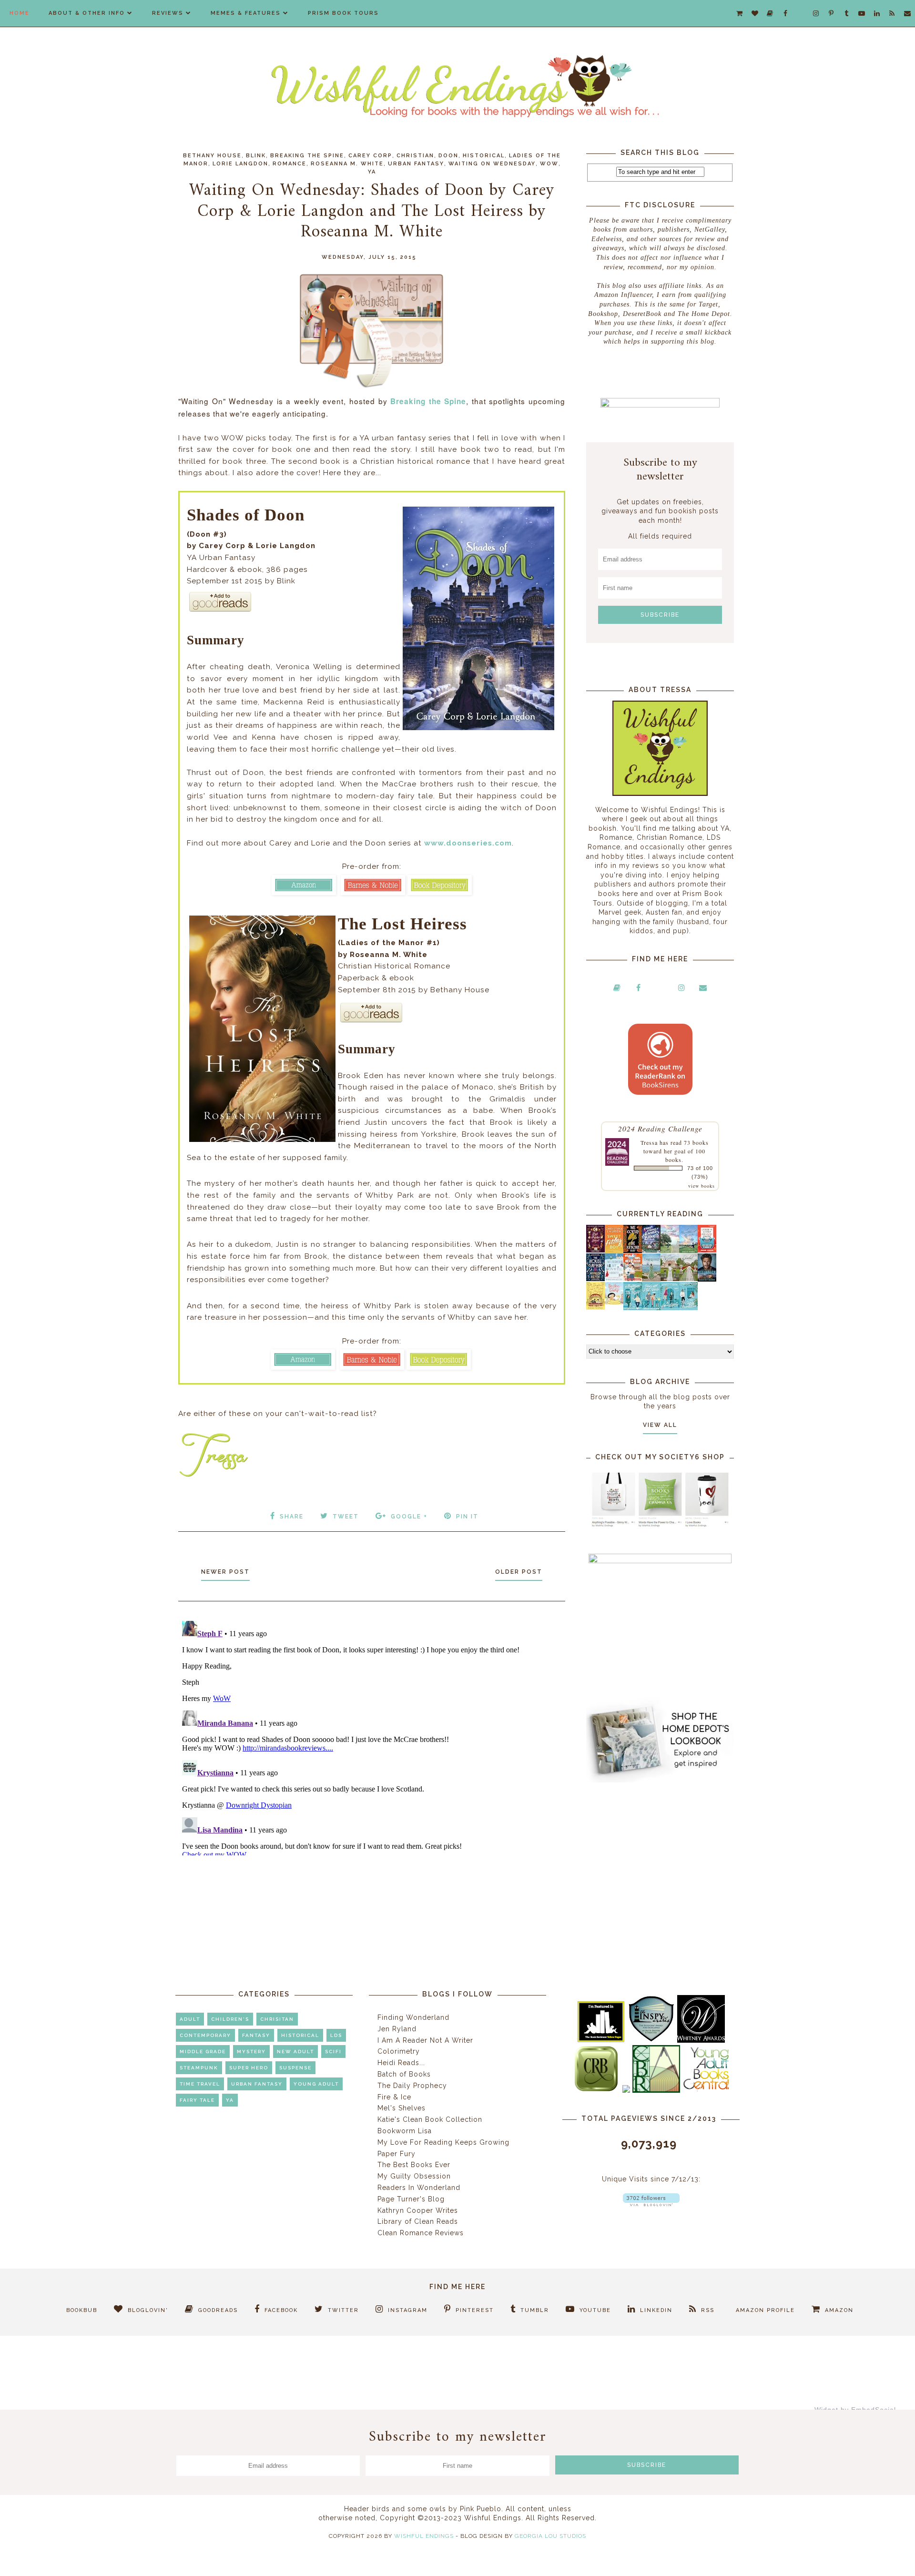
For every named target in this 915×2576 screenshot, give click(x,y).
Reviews (168, 13)
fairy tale (197, 2100)
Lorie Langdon (240, 164)
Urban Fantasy (416, 164)
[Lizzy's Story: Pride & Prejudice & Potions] (595, 1250)
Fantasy (256, 2035)
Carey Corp (370, 156)
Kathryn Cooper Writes (418, 2210)
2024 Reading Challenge (660, 1128)
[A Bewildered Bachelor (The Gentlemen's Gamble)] (688, 1251)
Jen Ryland (397, 2029)
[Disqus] (372, 1736)
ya (372, 172)
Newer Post (225, 1572)
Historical (484, 156)
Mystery (251, 2052)
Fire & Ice (394, 2097)
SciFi (333, 2052)
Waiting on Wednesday (492, 164)
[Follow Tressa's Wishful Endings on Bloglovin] (651, 2204)
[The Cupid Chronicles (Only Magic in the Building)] (688, 1308)
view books (701, 1186)
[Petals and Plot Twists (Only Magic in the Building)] (651, 1308)
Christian (415, 156)
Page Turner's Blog (411, 2199)
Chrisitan (277, 2019)
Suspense (295, 2068)
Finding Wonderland (413, 2017)
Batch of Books (404, 2074)
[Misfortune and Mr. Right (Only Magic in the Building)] (633, 1308)
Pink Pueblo (481, 2509)
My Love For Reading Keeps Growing (443, 2142)
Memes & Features (246, 13)
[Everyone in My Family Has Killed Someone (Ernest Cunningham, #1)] (707, 1250)
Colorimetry (399, 2051)
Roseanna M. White (347, 164)
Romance (290, 164)
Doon (448, 156)
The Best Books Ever (414, 2165)
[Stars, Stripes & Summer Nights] (651, 1250)
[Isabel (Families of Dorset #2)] (688, 1279)
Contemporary (205, 2035)
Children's (230, 2019)
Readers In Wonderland (419, 2188)
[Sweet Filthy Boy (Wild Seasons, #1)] (614, 1251)
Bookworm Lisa (405, 2131)
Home (20, 13)
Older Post (519, 1572)
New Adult (295, 2052)
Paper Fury (396, 2154)
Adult (190, 2019)
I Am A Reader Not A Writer (425, 2040)
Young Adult (316, 2084)
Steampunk (199, 2068)
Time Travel (200, 2084)
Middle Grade (203, 2052)
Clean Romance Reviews (421, 2233)
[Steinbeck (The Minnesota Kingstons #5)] (707, 1279)
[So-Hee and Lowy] (614, 1302)
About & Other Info (87, 13)
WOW (549, 164)
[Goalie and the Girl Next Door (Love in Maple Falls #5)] (633, 1279)
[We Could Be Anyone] (633, 1251)
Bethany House (212, 156)
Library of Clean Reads (418, 2221)
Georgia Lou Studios (550, 2536)
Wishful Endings (424, 2536)
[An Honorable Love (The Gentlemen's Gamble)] (670, 1251)
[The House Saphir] (595, 1279)
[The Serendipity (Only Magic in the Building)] (670, 1308)
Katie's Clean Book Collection (430, 2119)
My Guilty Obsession (414, 2176)
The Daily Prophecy (412, 2086)
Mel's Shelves (402, 2108)
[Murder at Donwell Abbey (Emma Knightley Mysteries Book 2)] (614, 1279)
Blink (256, 156)
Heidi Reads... (401, 2063)
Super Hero (249, 2068)
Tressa (649, 1142)
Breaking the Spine (307, 156)
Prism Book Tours (343, 13)
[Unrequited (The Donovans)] (651, 1279)
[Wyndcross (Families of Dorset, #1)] (670, 1279)
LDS (336, 2035)
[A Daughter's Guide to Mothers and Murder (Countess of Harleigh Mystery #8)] (595, 1307)
